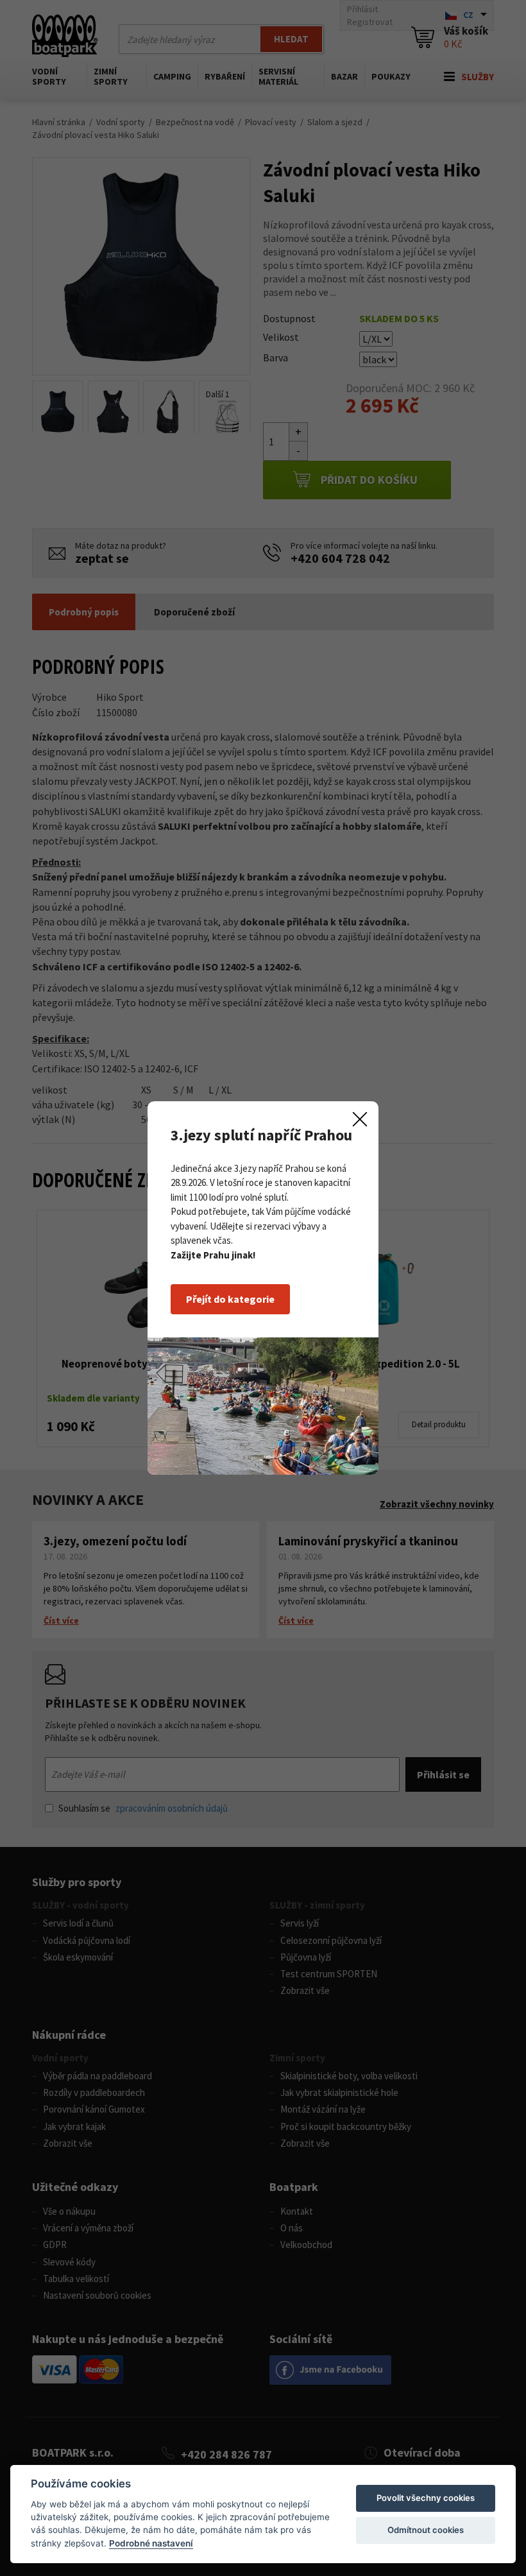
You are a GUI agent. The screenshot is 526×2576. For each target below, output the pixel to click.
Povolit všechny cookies (426, 2498)
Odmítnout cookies (426, 2530)
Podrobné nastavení (151, 2543)
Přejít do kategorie (230, 1299)
